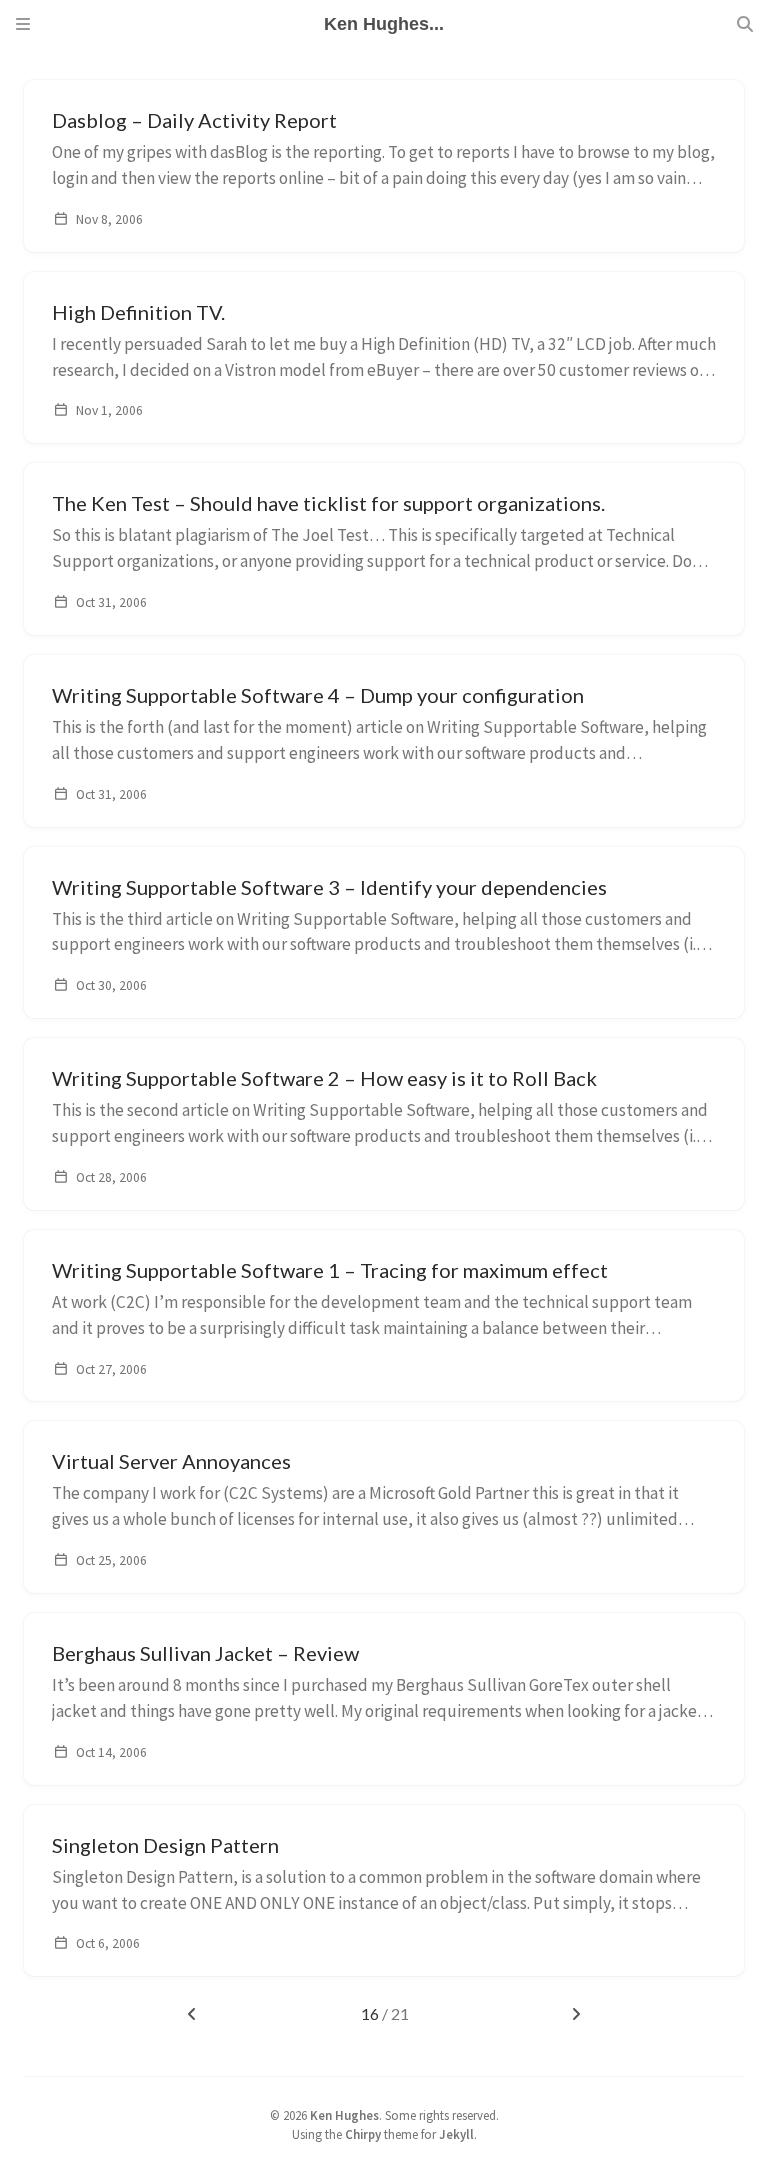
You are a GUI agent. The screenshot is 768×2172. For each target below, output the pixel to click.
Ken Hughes (344, 2115)
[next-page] (575, 2014)
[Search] (745, 24)
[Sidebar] (23, 24)
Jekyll (456, 2134)
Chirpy (363, 2134)
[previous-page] (192, 2014)
